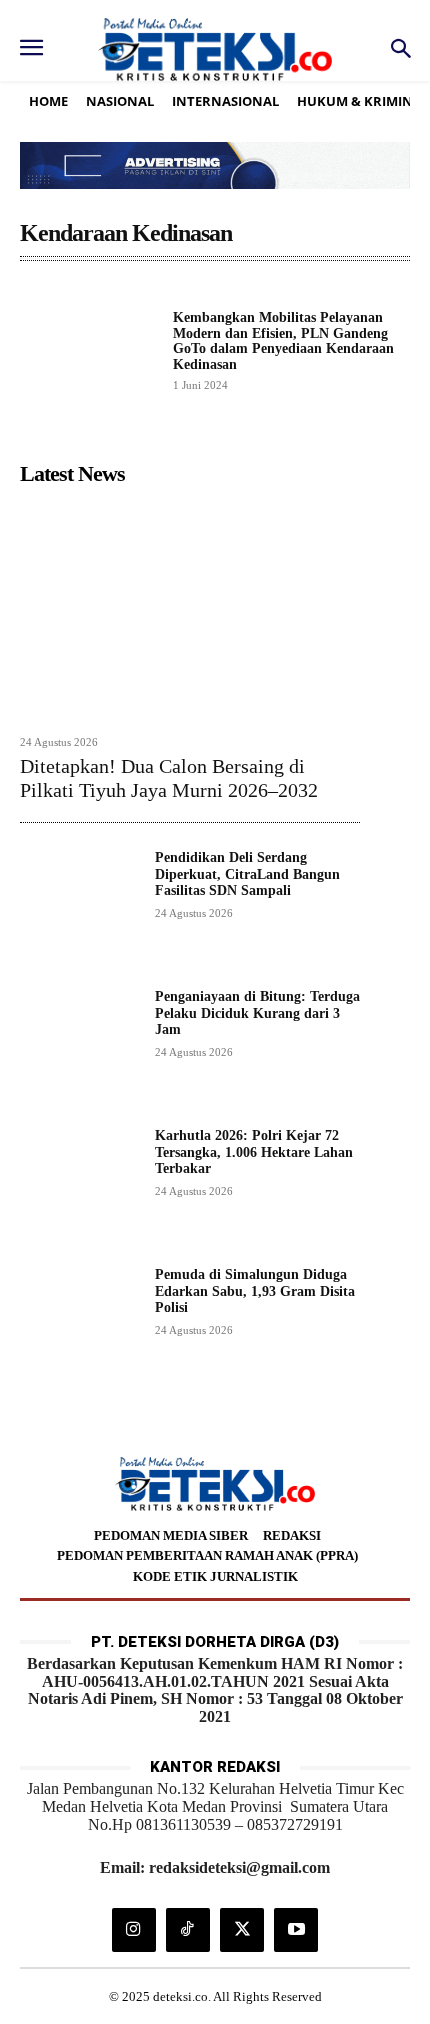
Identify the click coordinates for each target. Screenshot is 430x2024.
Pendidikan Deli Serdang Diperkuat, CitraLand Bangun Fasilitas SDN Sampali (247, 874)
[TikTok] (188, 1930)
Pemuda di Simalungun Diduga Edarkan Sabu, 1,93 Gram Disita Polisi (255, 1291)
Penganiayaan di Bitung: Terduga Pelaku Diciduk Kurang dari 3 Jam (257, 1013)
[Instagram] (134, 1930)
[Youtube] (296, 1930)
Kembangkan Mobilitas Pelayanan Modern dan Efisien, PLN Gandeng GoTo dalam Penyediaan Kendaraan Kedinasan (283, 340)
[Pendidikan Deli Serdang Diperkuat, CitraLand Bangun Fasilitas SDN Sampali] (79, 909)
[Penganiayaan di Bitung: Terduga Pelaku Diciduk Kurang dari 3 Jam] (79, 1048)
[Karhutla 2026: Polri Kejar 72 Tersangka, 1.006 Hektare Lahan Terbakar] (79, 1187)
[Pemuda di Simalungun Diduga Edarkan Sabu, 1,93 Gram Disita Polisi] (79, 1326)
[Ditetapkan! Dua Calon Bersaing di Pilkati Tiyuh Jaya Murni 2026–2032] (190, 609)
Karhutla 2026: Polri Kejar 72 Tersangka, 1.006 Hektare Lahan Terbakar (254, 1152)
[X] (242, 1930)
